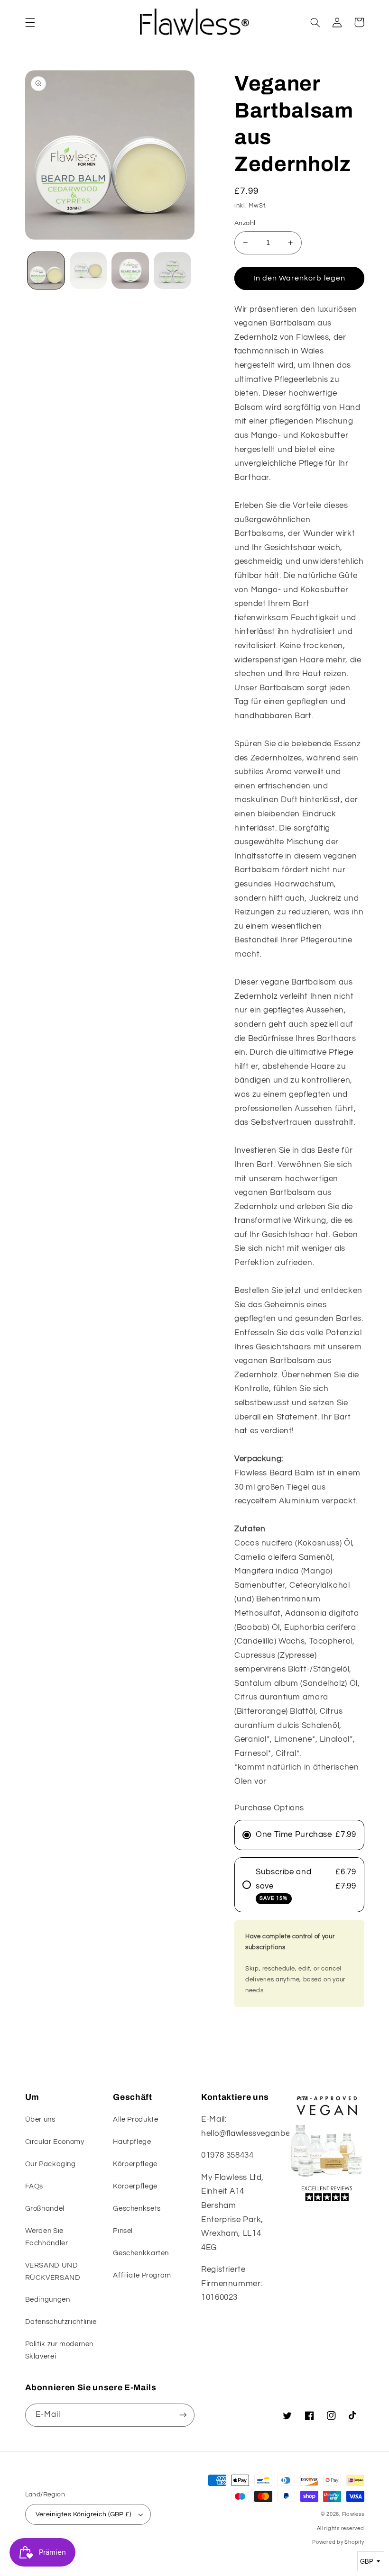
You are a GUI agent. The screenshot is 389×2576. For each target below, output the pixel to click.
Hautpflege (132, 2142)
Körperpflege (135, 2164)
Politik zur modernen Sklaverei (60, 2350)
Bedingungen (48, 2300)
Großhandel (45, 2209)
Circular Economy (55, 2142)
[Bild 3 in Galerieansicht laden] (130, 271)
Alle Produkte (135, 2120)
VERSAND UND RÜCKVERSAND (53, 2272)
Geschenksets (137, 2209)
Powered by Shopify (338, 2542)
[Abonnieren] (183, 2415)
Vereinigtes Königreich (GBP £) (83, 2514)
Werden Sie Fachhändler (47, 2237)
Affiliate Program (142, 2275)
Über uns (40, 2120)
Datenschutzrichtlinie (61, 2322)
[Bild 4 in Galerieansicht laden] (172, 271)
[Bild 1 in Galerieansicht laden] (46, 271)
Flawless (353, 2514)
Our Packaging (51, 2164)
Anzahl (245, 223)
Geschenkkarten (141, 2253)
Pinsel (123, 2231)
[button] (30, 22)
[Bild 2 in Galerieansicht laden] (88, 271)
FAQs (34, 2186)
